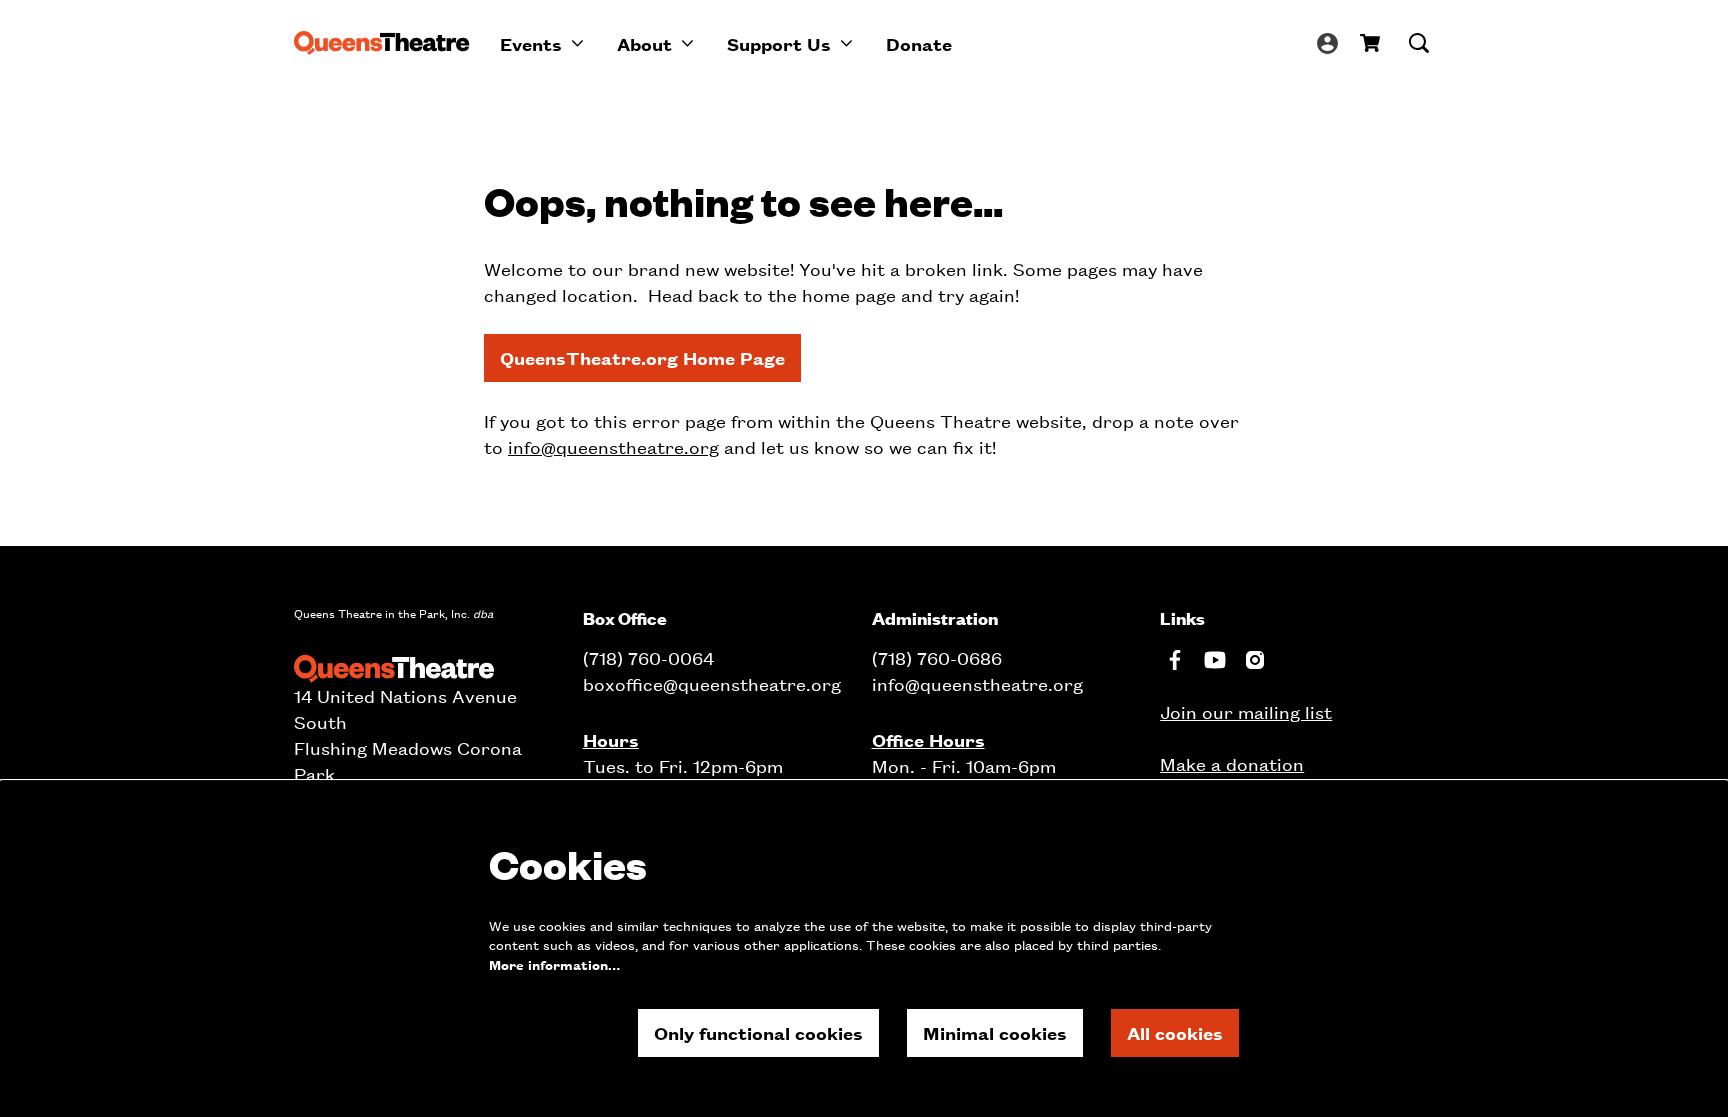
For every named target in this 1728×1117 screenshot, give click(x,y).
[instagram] (1255, 660)
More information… (554, 964)
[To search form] (1419, 43)
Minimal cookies (995, 1032)
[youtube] (1215, 660)
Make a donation (1232, 763)
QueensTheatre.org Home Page (642, 357)
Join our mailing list (1246, 711)
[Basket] (1372, 43)
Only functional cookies (758, 1032)
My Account (1327, 43)
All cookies (1175, 1032)
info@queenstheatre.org (613, 446)
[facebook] (1175, 660)
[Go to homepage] (382, 43)
